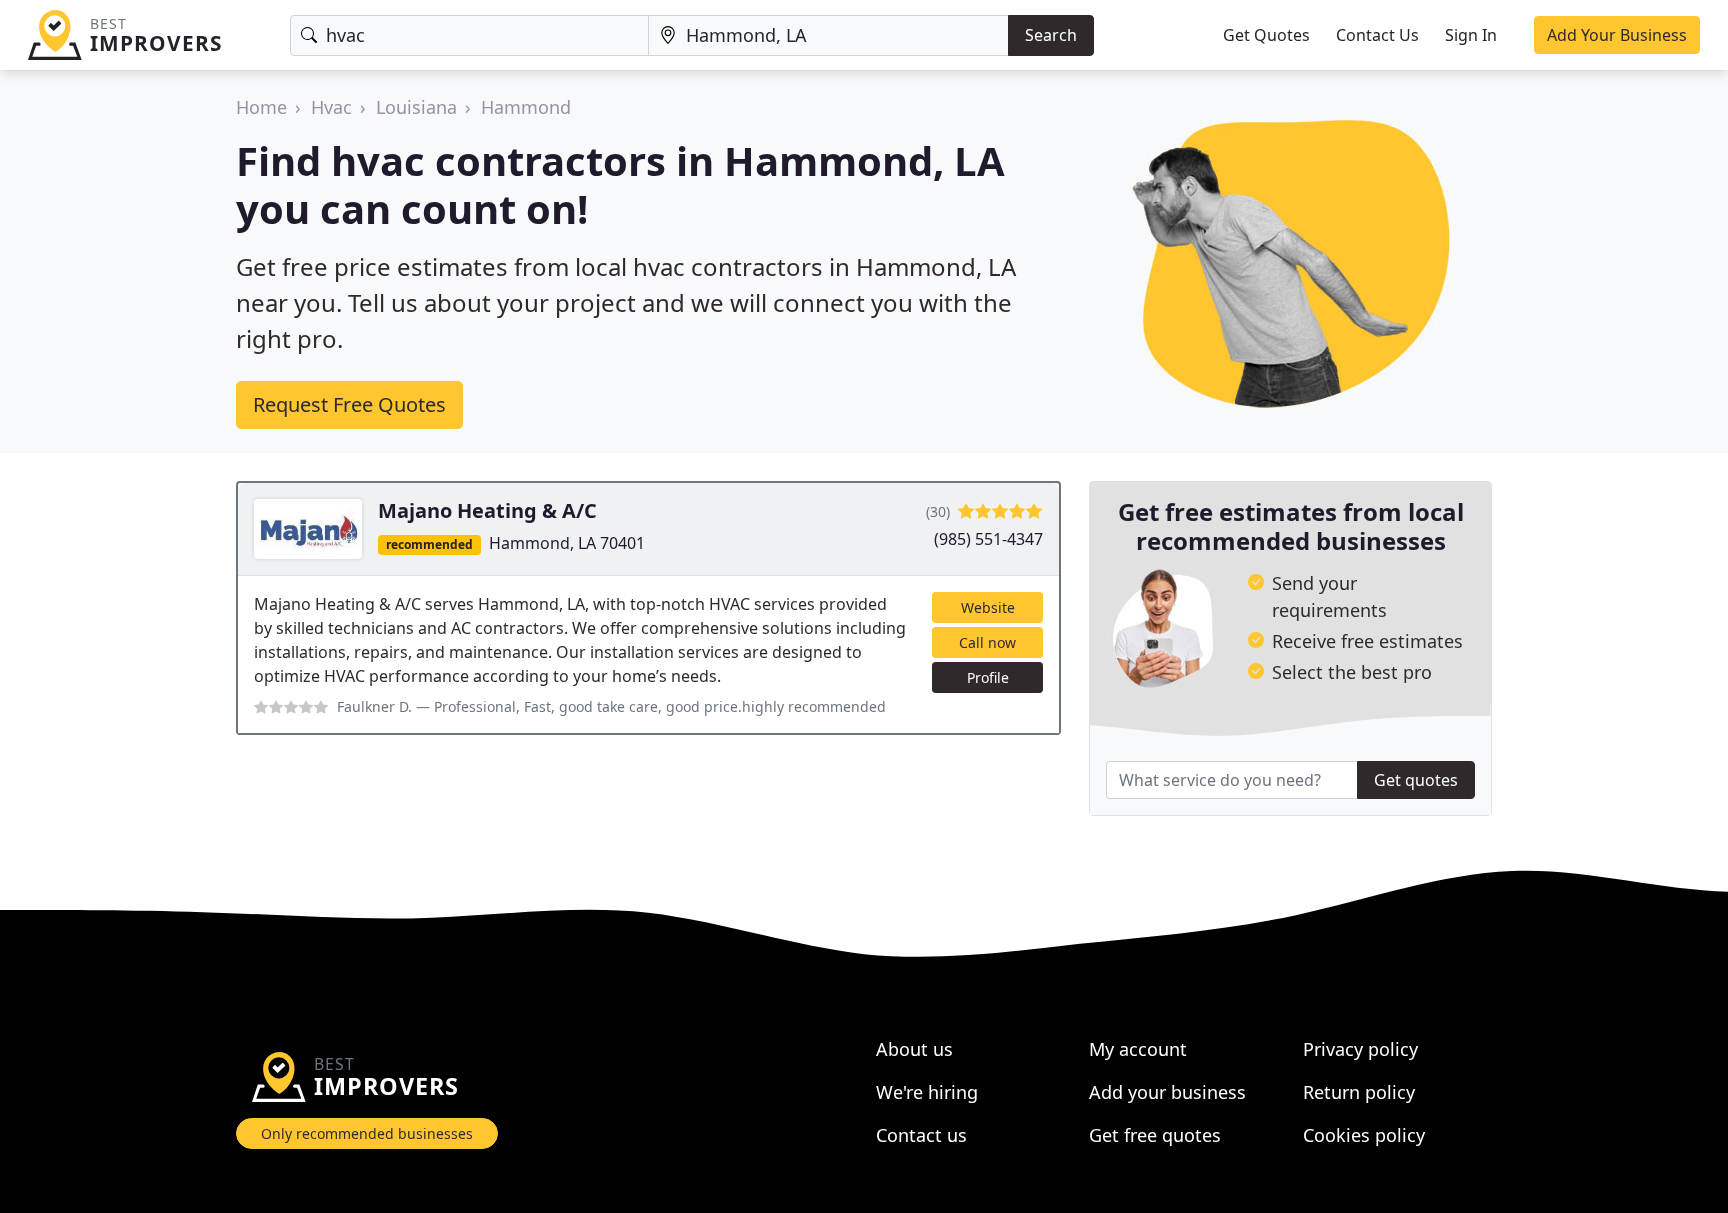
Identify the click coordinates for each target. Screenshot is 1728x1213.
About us (914, 1049)
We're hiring (927, 1092)
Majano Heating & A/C (487, 510)
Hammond (526, 107)
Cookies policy (1364, 1135)
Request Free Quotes (349, 404)
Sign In (1471, 35)
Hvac (331, 107)
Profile (988, 677)
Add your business (1167, 1092)
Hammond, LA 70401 (567, 543)
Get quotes (1416, 780)
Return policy (1359, 1092)
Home (261, 107)
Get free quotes (1155, 1135)
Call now (987, 642)
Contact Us (1377, 35)
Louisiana (416, 107)
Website (988, 607)
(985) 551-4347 (988, 539)
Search (1051, 35)
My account (1138, 1049)
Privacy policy (1360, 1049)
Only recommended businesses (367, 1133)
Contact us (921, 1135)
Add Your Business (1617, 35)
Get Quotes (1266, 35)
